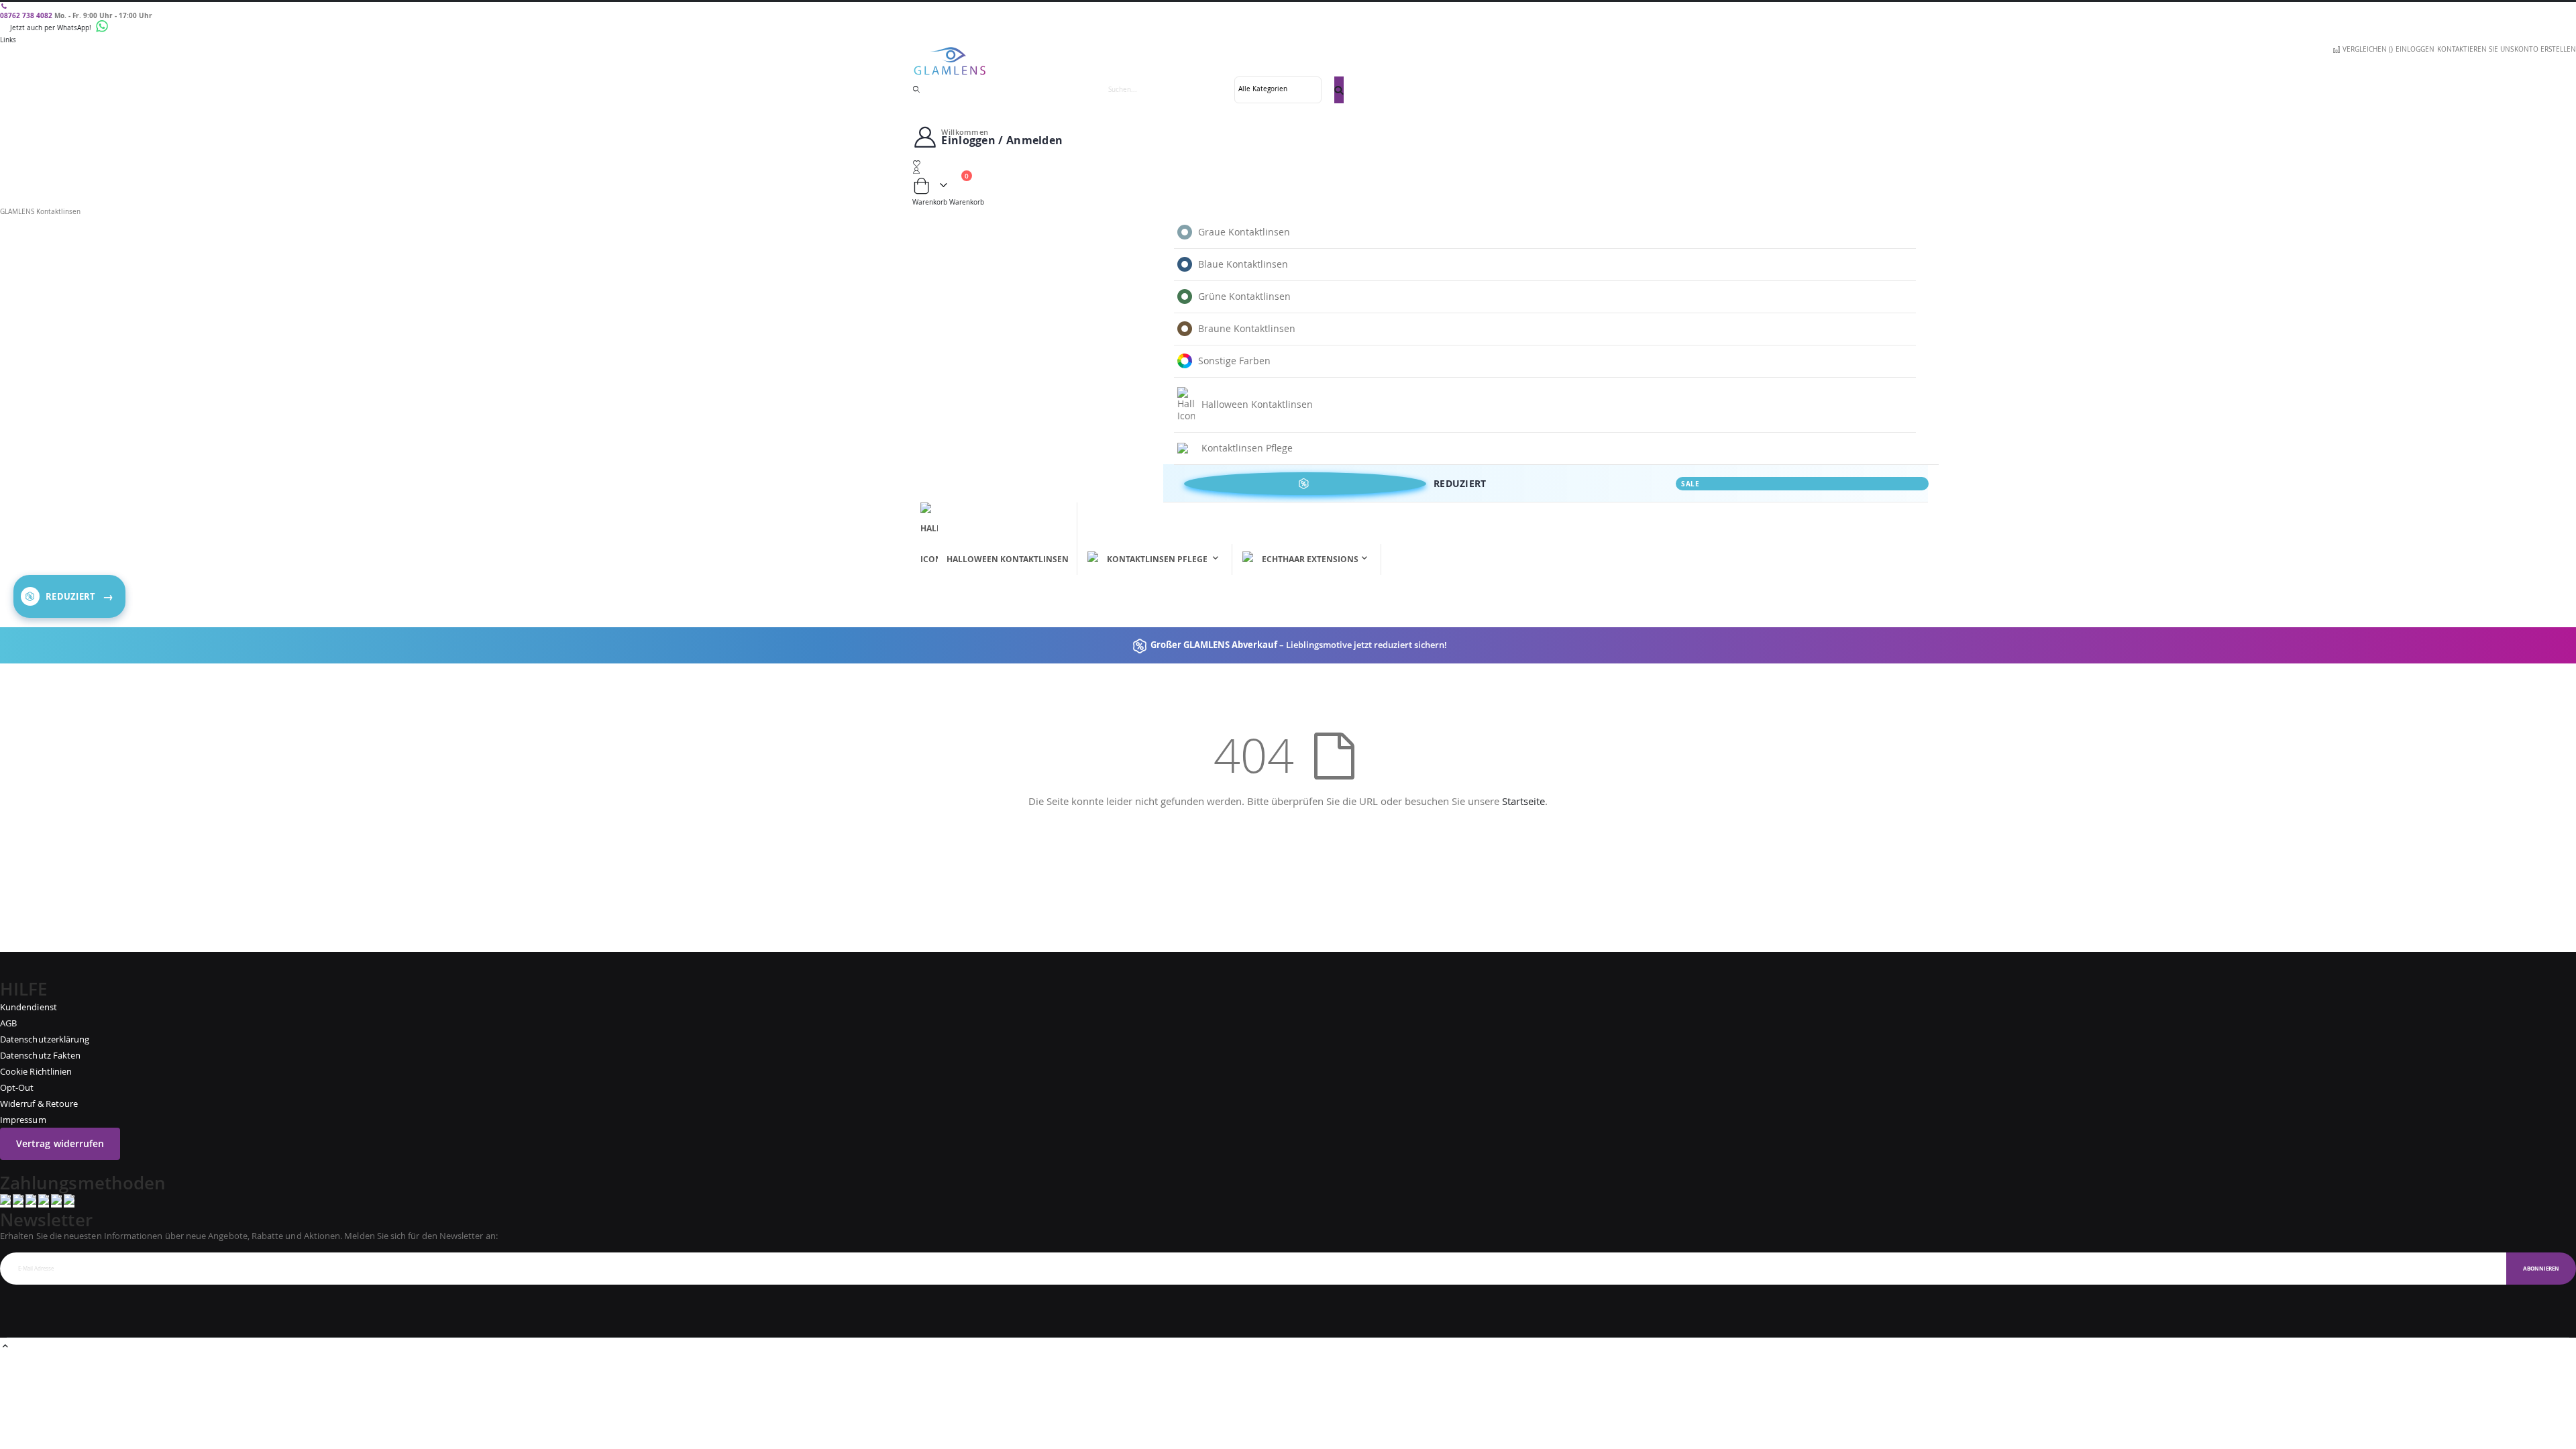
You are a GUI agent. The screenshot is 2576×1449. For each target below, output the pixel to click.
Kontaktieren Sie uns (2475, 49)
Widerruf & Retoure (39, 1104)
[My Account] (1288, 170)
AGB (8, 1023)
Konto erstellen (2545, 49)
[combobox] (1220, 90)
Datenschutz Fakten (40, 1055)
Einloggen (2415, 49)
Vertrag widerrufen (60, 1143)
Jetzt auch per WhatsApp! (52, 28)
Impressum (23, 1120)
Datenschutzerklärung (45, 1039)
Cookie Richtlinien (36, 1071)
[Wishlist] (1288, 164)
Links (8, 40)
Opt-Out (17, 1087)
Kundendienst (29, 1007)
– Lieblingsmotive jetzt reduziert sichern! (1298, 645)
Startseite (1523, 801)
